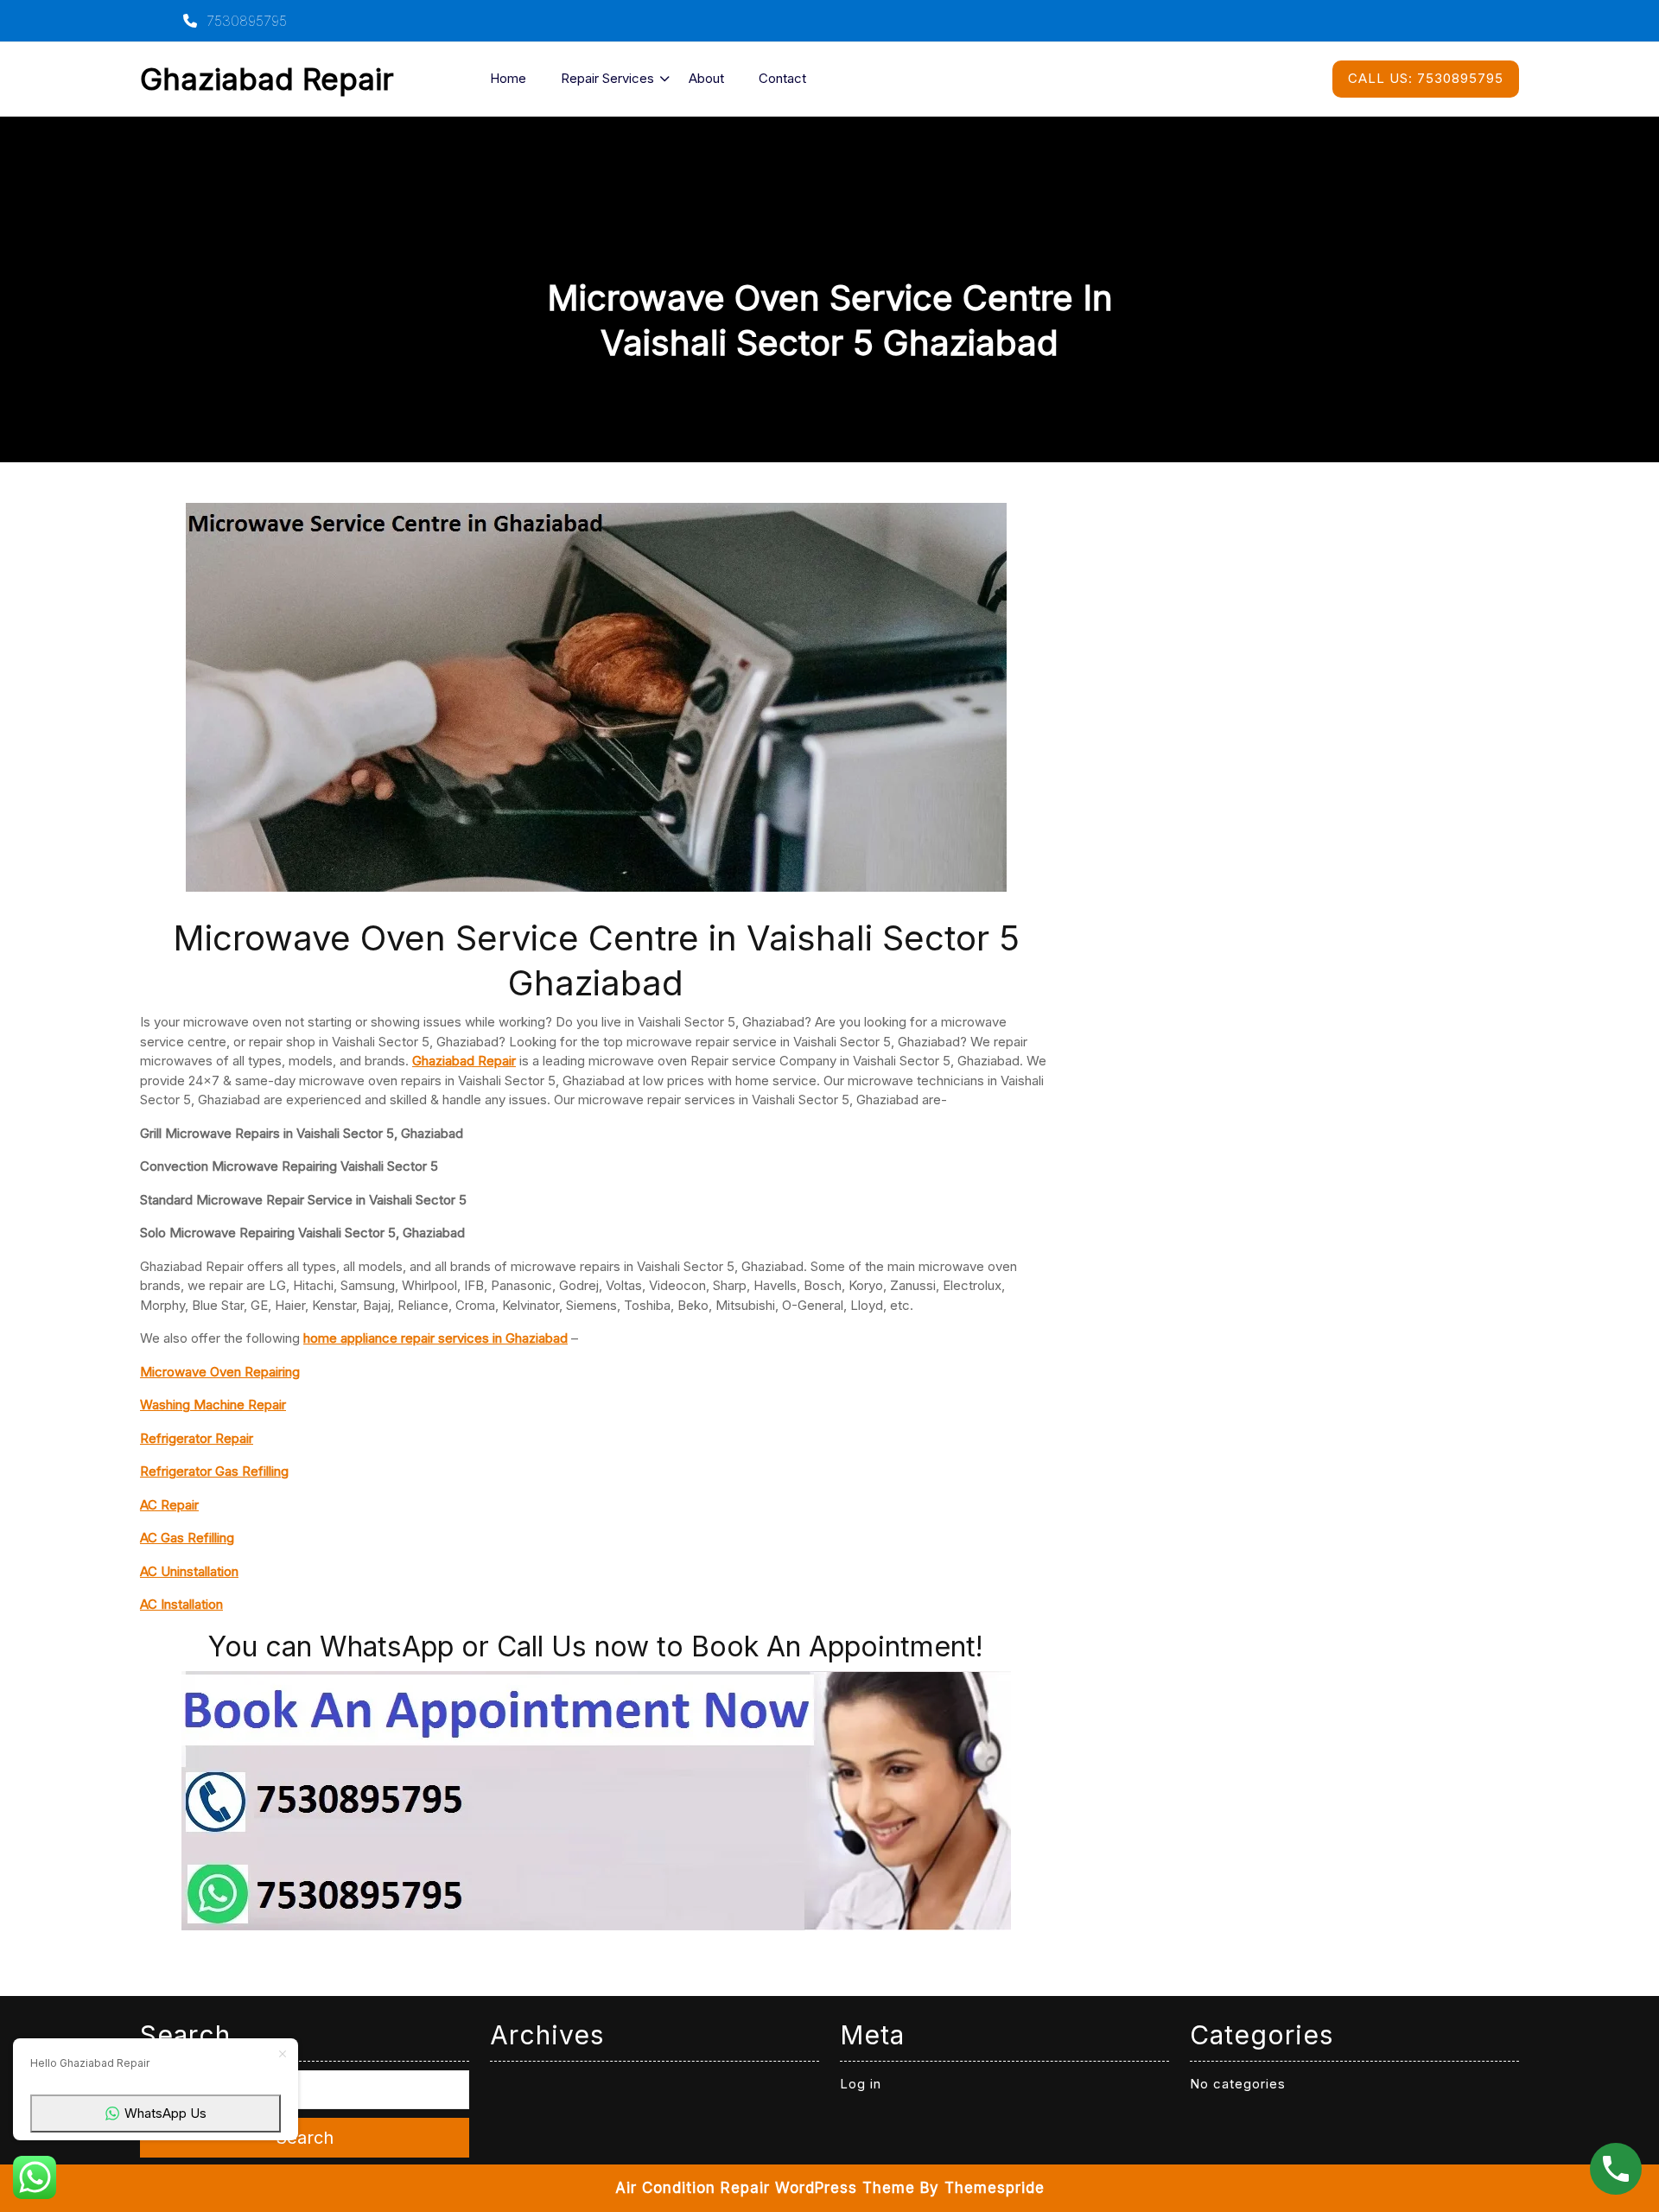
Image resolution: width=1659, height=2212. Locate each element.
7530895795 (245, 21)
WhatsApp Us (165, 2113)
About (706, 78)
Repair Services (607, 78)
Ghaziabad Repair (267, 79)
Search (305, 2138)
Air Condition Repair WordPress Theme (765, 2188)
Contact (782, 78)
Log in (861, 2084)
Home (508, 78)
